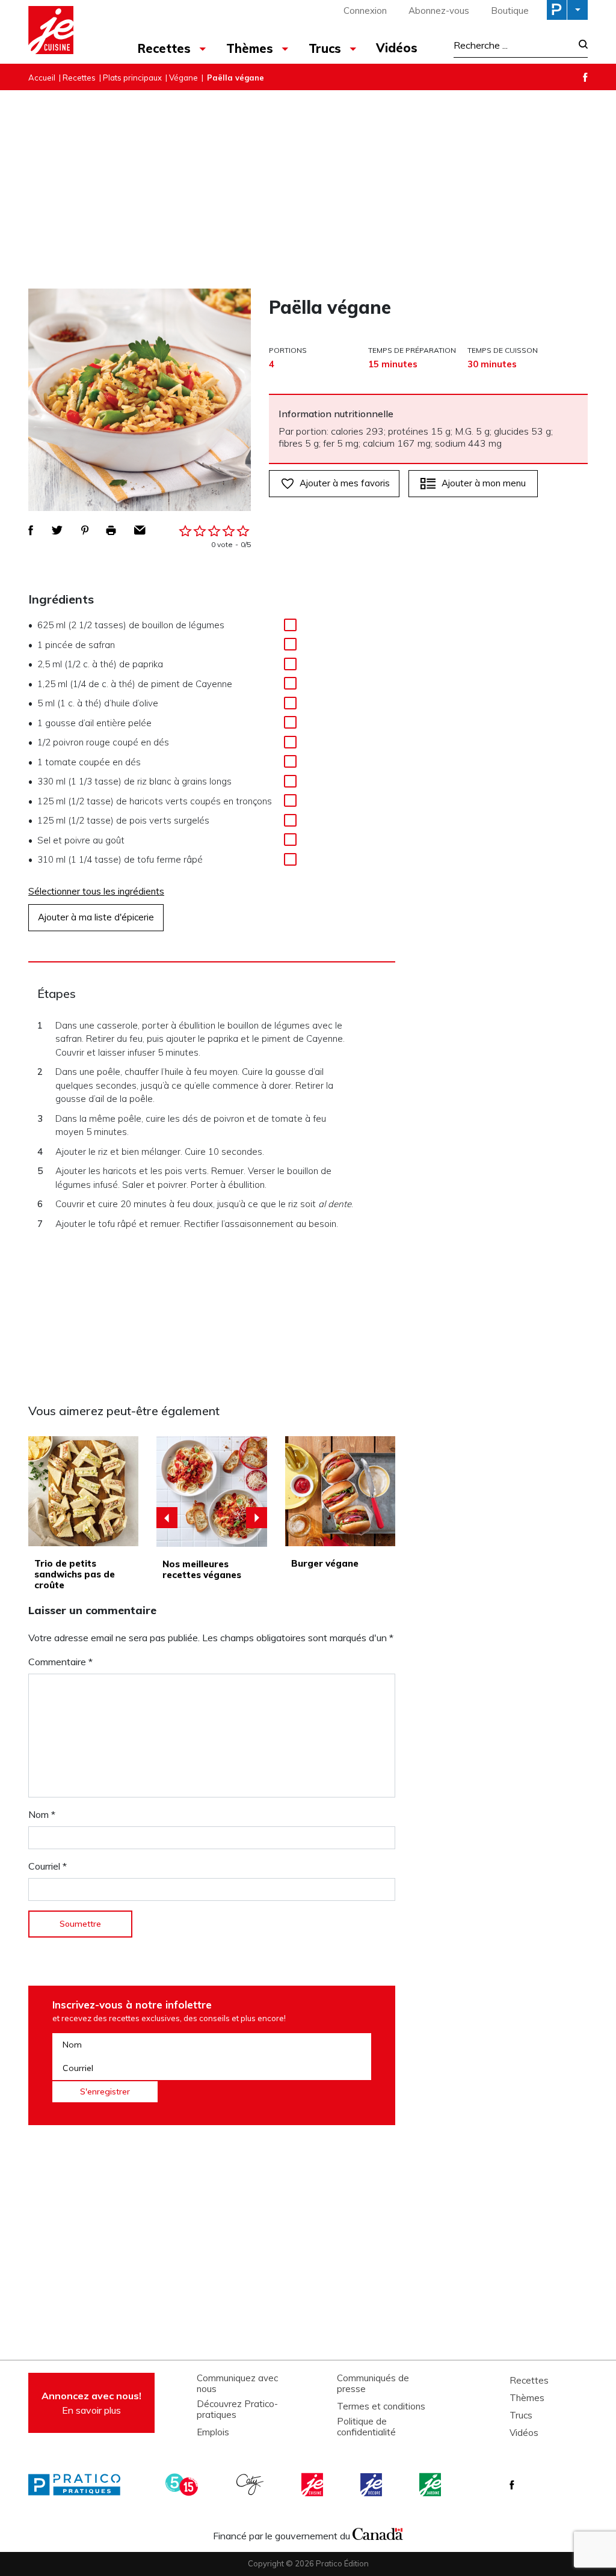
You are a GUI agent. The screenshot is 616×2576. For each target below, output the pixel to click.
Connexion (365, 11)
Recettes (79, 78)
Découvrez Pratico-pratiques (237, 2409)
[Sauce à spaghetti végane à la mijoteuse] (212, 1491)
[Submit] (580, 45)
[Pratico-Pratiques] (79, 2485)
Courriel (48, 1866)
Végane (183, 78)
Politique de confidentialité (366, 2427)
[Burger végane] (340, 1491)
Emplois (213, 2432)
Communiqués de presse (373, 2384)
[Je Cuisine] (72, 32)
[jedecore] (372, 2485)
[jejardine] (431, 2485)
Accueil (42, 78)
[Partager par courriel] (140, 530)
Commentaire (60, 1662)
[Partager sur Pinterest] (85, 530)
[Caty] (251, 2485)
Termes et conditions (381, 2406)
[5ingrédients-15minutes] (183, 2485)
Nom (42, 1814)
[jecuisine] (313, 2485)
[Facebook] (585, 77)
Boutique (510, 11)
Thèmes (527, 2398)
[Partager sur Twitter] (57, 530)
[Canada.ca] (378, 2533)
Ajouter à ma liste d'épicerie (96, 917)
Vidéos (397, 48)
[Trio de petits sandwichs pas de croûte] (83, 1491)
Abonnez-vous (439, 11)
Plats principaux (132, 78)
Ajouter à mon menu (484, 483)
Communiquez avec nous (237, 2384)
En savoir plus (91, 2403)
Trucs (521, 2415)
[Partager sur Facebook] (31, 530)
